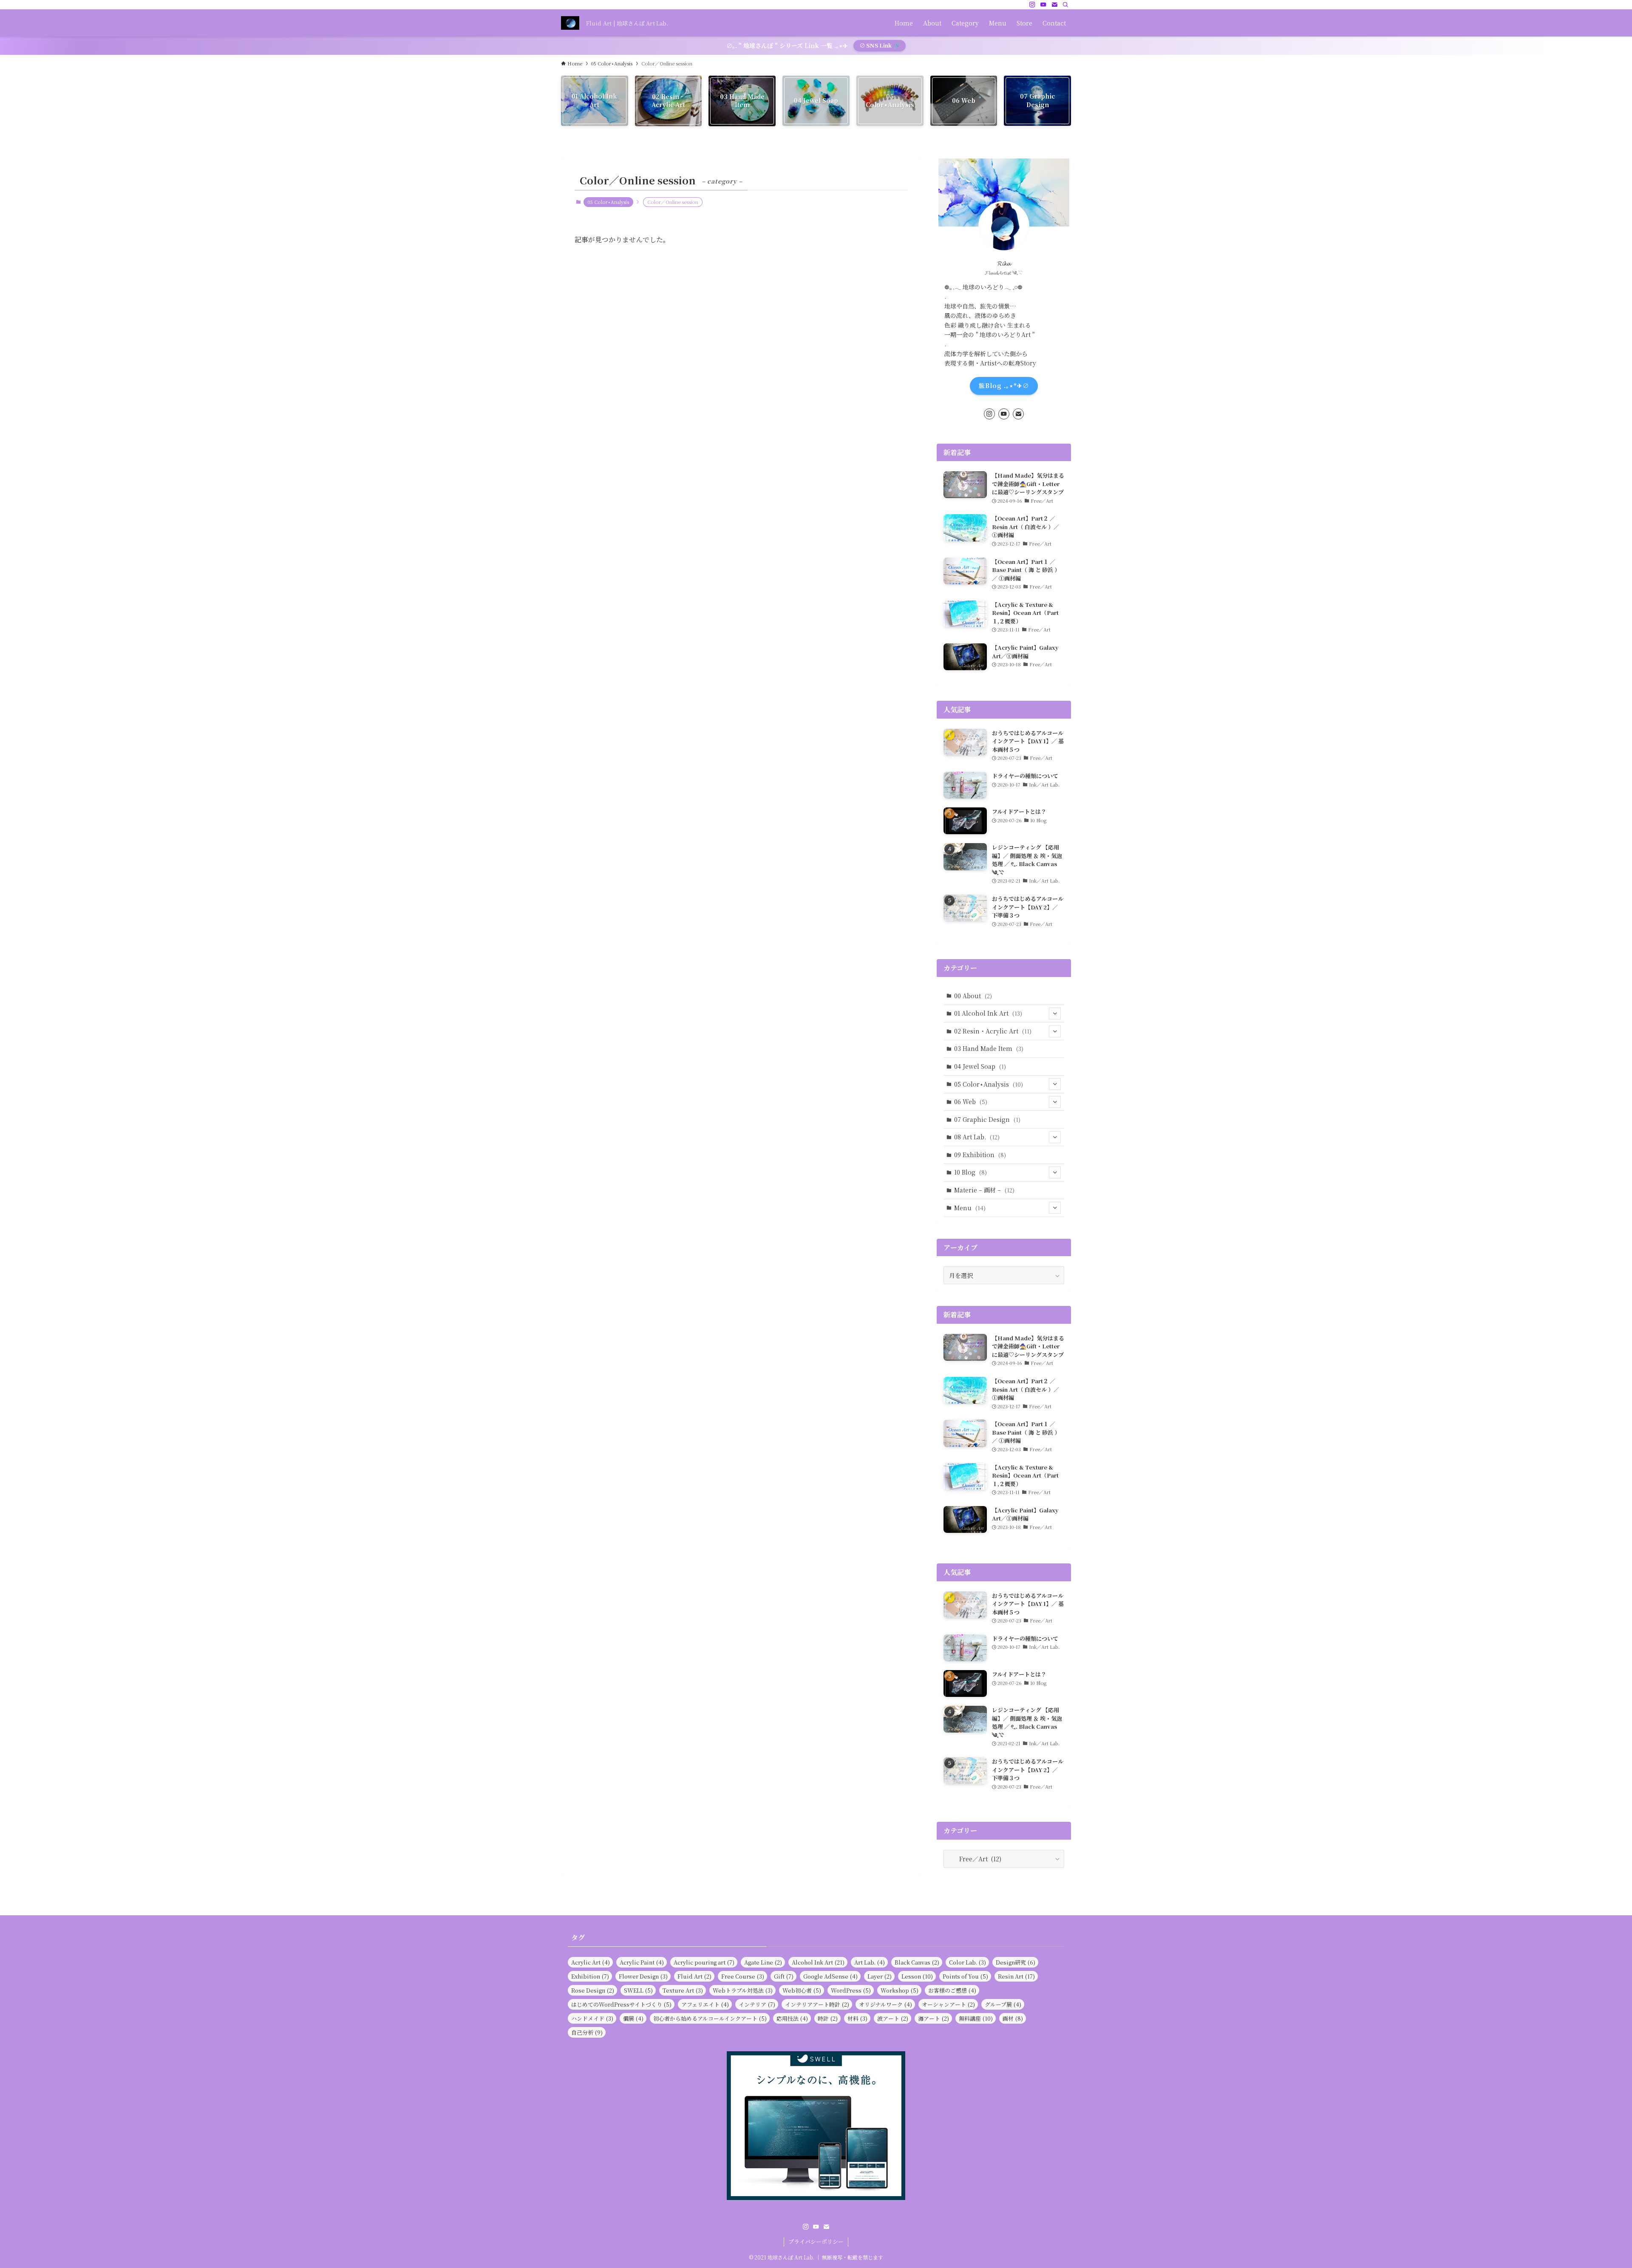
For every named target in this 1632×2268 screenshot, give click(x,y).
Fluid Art (694, 1976)
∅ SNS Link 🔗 (880, 45)
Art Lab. (870, 1962)
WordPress (851, 1990)
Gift (784, 1976)
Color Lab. (968, 1962)
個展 (633, 2018)
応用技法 (792, 2018)
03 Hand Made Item (989, 1048)
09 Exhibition (980, 1155)
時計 (828, 2018)
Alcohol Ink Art (818, 1962)
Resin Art (1016, 1976)
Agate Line (763, 1962)
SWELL (638, 1990)
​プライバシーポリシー (816, 2241)
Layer (880, 1976)
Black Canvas (917, 1962)
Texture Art (683, 1990)
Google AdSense (830, 1976)
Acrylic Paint (642, 1962)
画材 (1013, 2018)
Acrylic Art (591, 1962)
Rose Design (593, 1990)
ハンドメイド (592, 2018)
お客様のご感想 (952, 1990)
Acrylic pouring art (704, 1962)
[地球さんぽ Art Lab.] (570, 23)
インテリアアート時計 (817, 2004)
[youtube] (1043, 5)
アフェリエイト (705, 2004)
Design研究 (1016, 1962)
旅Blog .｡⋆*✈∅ (1004, 385)
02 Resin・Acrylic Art (993, 1031)
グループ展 (1003, 2004)
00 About (973, 996)
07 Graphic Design (987, 1119)
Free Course (743, 1976)
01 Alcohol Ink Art (988, 1013)
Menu (970, 1208)
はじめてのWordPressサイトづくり (621, 2004)
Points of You (965, 1976)
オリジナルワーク (885, 2004)
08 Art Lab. (977, 1137)
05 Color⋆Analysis (608, 202)
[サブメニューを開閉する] (1055, 1014)
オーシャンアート (948, 2004)
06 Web (971, 1101)
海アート (934, 2018)
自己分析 (587, 2032)
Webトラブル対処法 (743, 1990)
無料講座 (976, 2018)
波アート (893, 2018)
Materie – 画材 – (984, 1190)
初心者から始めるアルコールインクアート (710, 2018)
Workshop (900, 1990)
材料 (857, 2018)
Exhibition (590, 1976)
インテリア (757, 2004)
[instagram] (1032, 5)
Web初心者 (802, 1990)
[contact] (1054, 5)
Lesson (917, 1976)
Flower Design (643, 1976)
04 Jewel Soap (980, 1066)
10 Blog (970, 1172)
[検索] (1065, 5)
